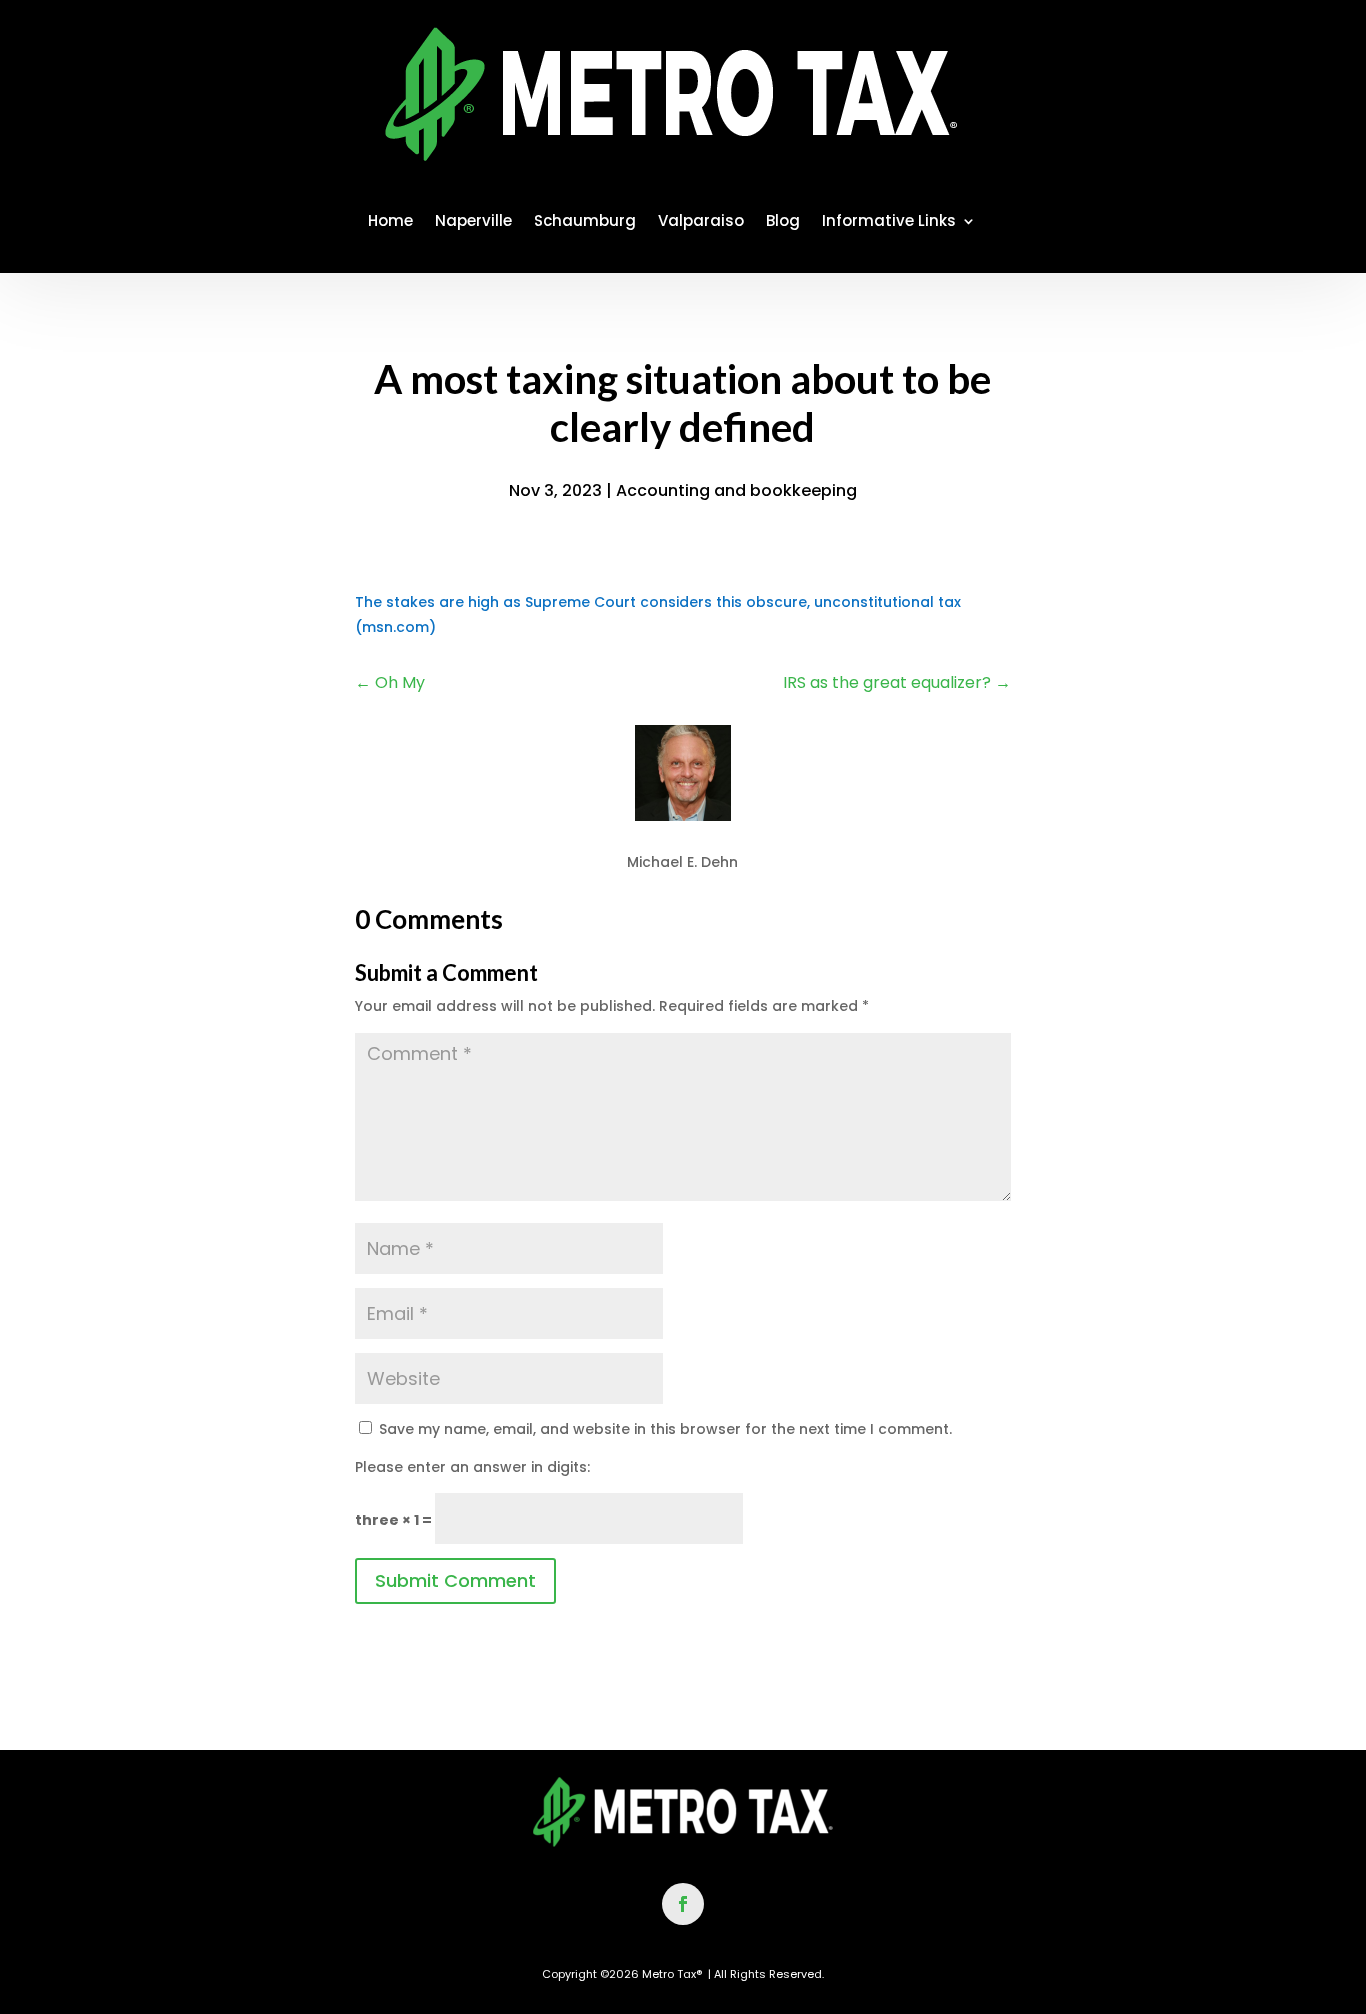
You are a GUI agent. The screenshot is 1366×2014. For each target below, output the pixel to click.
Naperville (473, 220)
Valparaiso (701, 220)
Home (390, 220)
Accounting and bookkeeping (736, 490)
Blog (783, 220)
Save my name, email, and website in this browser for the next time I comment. (665, 1429)
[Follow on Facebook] (683, 1904)
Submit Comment (455, 1580)
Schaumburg (585, 220)
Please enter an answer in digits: (472, 1467)
